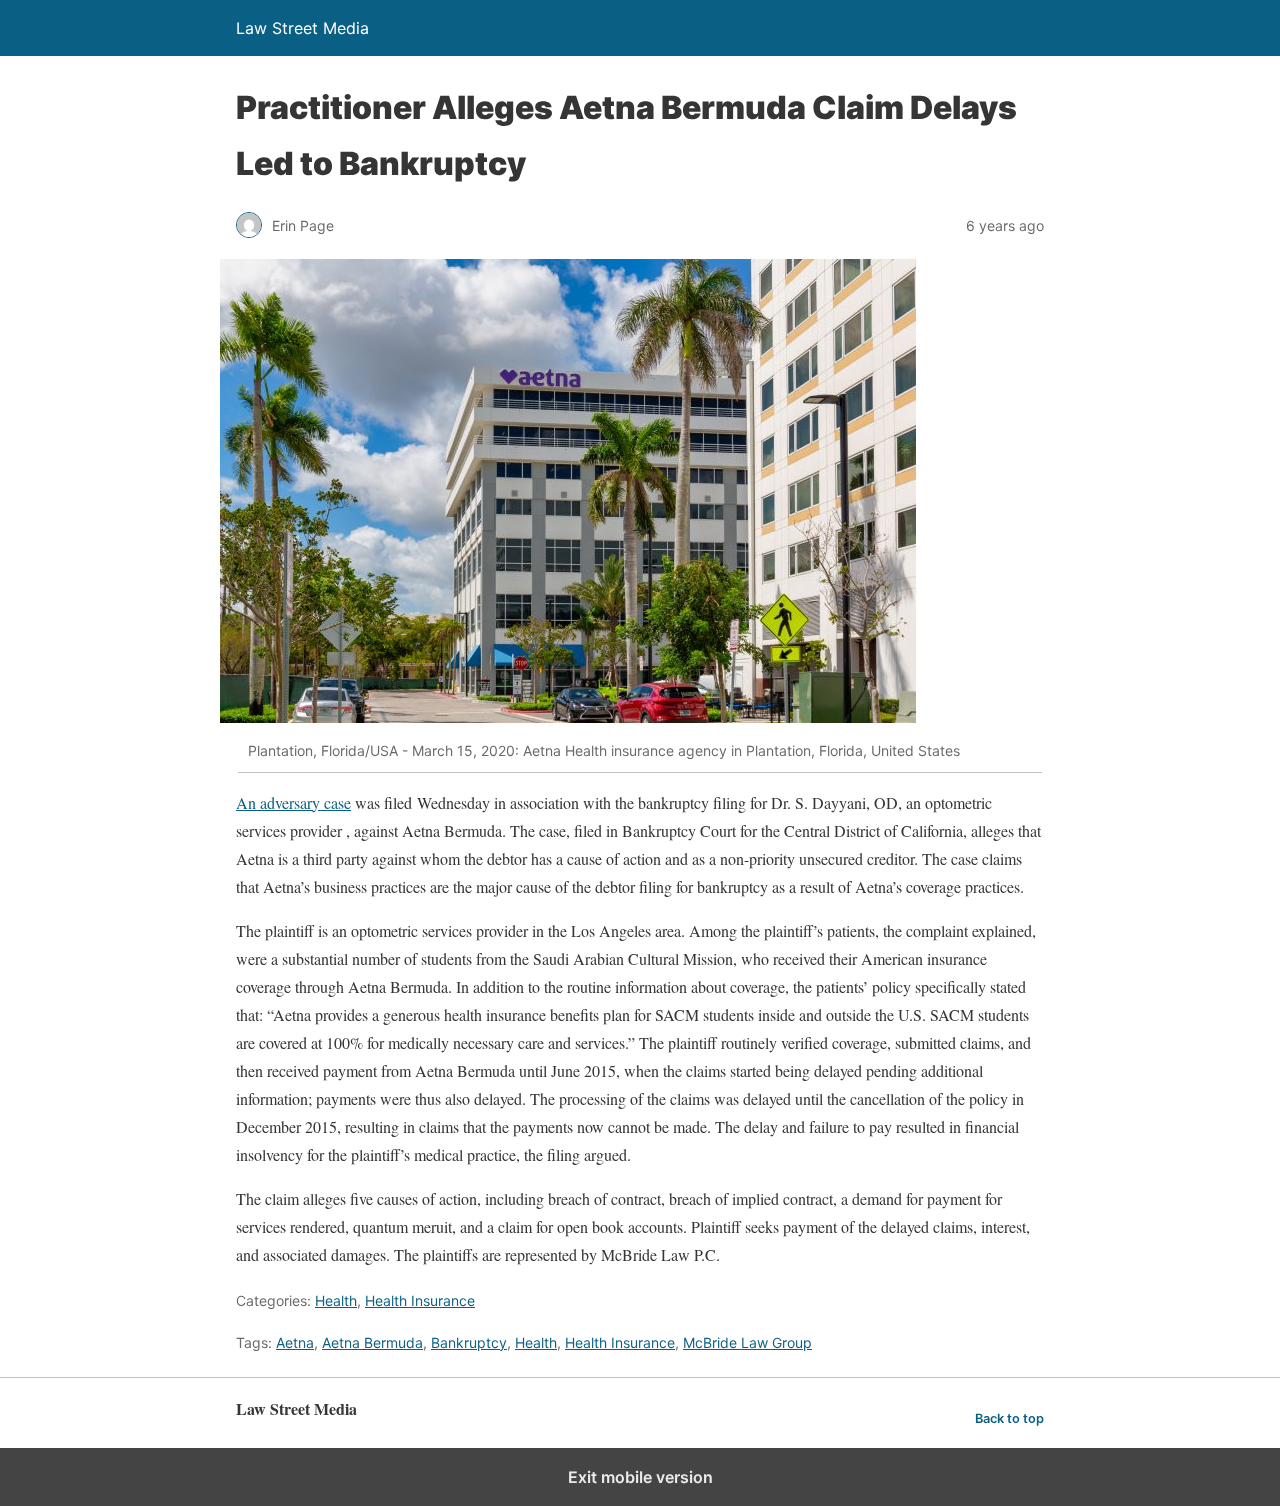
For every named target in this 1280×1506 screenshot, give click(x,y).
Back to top (1009, 1418)
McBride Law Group (747, 1342)
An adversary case (293, 802)
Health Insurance (420, 1300)
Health (336, 1300)
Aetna (295, 1342)
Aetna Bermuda (372, 1342)
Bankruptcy (469, 1342)
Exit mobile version (640, 1477)
